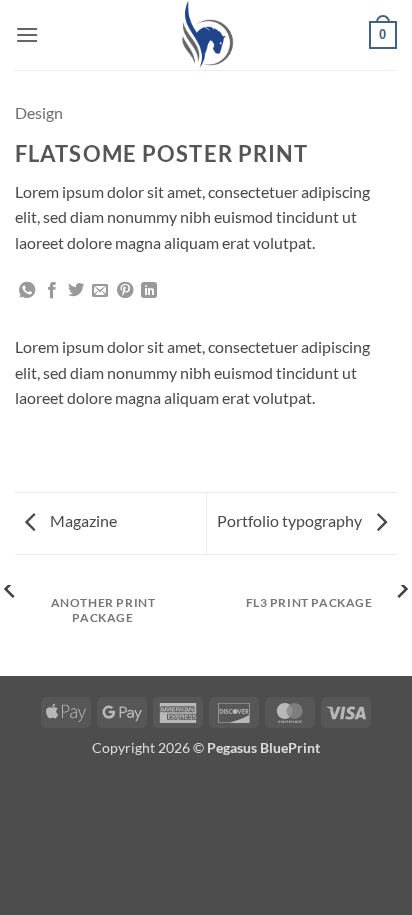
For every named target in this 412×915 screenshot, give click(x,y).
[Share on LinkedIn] (149, 291)
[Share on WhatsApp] (27, 291)
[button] (27, 34)
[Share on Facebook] (52, 291)
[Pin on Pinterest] (125, 291)
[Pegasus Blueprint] (206, 35)
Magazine (82, 520)
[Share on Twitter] (76, 291)
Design (39, 112)
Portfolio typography (291, 520)
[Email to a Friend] (100, 291)
